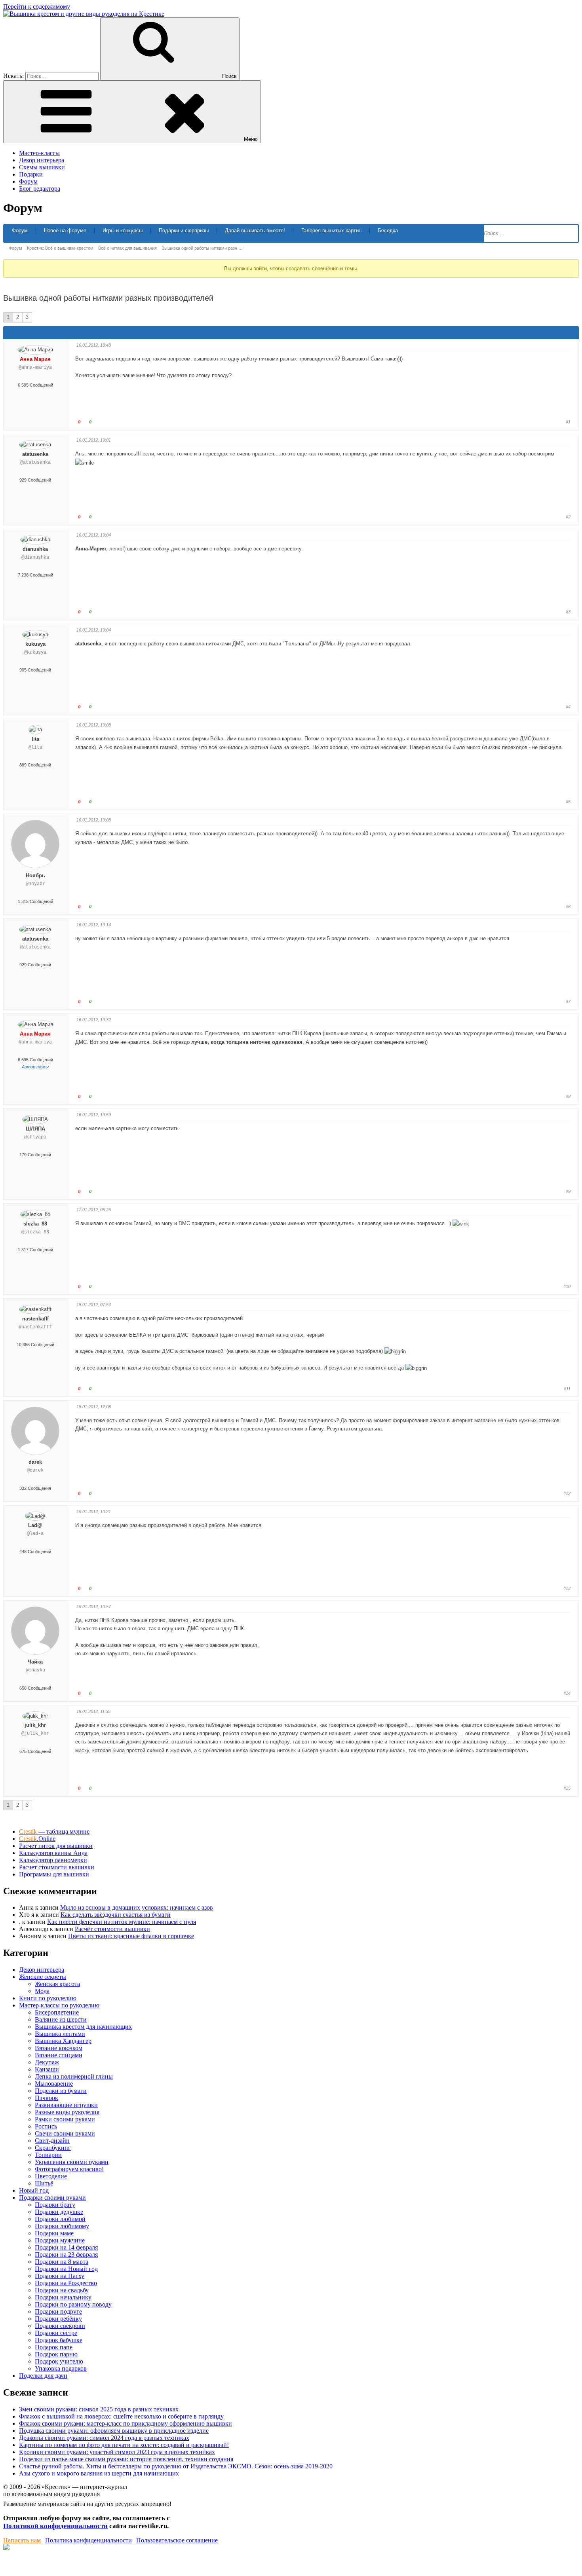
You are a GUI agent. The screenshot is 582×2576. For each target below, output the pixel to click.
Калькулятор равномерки (53, 1860)
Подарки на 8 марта (62, 2262)
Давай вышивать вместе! (255, 230)
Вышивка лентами (60, 2034)
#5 (568, 802)
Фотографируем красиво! (69, 2169)
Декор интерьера (42, 160)
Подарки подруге (58, 2311)
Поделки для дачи (43, 2376)
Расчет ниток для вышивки (56, 1846)
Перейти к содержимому (37, 7)
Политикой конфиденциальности (55, 2526)
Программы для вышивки (54, 1874)
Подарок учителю (59, 2361)
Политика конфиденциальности (88, 2540)
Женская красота (57, 1984)
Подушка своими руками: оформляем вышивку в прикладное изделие (114, 2431)
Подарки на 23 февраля (66, 2254)
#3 (568, 612)
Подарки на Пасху (60, 2276)
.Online (37, 1839)
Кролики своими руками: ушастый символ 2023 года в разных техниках (117, 2452)
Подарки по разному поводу (73, 2304)
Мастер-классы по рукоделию (59, 2005)
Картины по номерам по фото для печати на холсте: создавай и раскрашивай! (124, 2445)
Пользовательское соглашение (177, 2540)
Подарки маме (54, 2233)
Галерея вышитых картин (331, 230)
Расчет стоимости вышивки (57, 1867)
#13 (567, 1588)
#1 (568, 422)
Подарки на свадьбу (62, 2290)
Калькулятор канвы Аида (53, 1853)
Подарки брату (55, 2205)
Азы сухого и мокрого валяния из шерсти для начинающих (99, 2473)
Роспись (46, 2126)
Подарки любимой (60, 2219)
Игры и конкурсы (123, 230)
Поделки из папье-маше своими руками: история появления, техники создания (126, 2459)
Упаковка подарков (61, 2368)
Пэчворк (47, 2098)
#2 (568, 517)
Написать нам (22, 2540)
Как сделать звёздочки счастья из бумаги (116, 1915)
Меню (251, 139)
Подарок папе (54, 2347)
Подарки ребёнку (58, 2319)
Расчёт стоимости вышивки (112, 1929)
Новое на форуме (65, 230)
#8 (568, 1096)
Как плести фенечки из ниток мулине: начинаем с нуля (122, 1922)
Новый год (34, 2190)
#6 (568, 907)
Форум (28, 181)
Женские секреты (43, 1977)
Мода (42, 1991)
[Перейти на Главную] (84, 14)
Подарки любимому (62, 2226)
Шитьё (44, 2183)
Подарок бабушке (59, 2340)
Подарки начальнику (63, 2297)
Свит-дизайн (52, 2141)
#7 (568, 1002)
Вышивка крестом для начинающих (83, 2027)
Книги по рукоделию (48, 1998)
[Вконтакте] (6, 2548)
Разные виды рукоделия (67, 2112)
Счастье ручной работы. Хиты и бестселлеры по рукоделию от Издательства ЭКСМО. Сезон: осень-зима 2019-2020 (176, 2466)
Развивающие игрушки (66, 2105)
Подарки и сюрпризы (184, 230)
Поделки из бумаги (61, 2091)
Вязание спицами (59, 2055)
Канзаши (47, 2069)
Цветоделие (51, 2176)
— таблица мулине (54, 1831)
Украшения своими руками (72, 2162)
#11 (567, 1389)
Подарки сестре (56, 2333)
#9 (568, 1191)
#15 (567, 1788)
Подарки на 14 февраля (66, 2247)
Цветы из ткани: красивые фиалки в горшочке (131, 1936)
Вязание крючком (59, 2048)
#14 (567, 1693)
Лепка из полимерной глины (74, 2076)
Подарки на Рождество (66, 2283)
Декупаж (47, 2062)
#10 (567, 1286)
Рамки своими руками (65, 2119)
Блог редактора (40, 189)
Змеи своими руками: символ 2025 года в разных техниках (99, 2409)
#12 (567, 1493)
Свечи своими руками (65, 2133)
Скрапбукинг (53, 2148)
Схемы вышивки (42, 167)
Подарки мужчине (60, 2240)
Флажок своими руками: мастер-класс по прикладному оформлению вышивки (126, 2423)
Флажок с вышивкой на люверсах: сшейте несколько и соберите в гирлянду (121, 2416)
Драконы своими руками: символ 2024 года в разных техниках (104, 2438)
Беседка (388, 230)
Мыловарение (54, 2084)
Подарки (31, 174)
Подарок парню (56, 2354)
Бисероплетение (57, 2012)
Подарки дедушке (59, 2212)
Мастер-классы (39, 153)
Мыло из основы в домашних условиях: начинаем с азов (137, 1907)
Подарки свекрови (60, 2326)
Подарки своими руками (52, 2198)
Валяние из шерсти (61, 2019)
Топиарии (48, 2155)
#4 (568, 707)
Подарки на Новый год (66, 2269)
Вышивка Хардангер (63, 2041)
